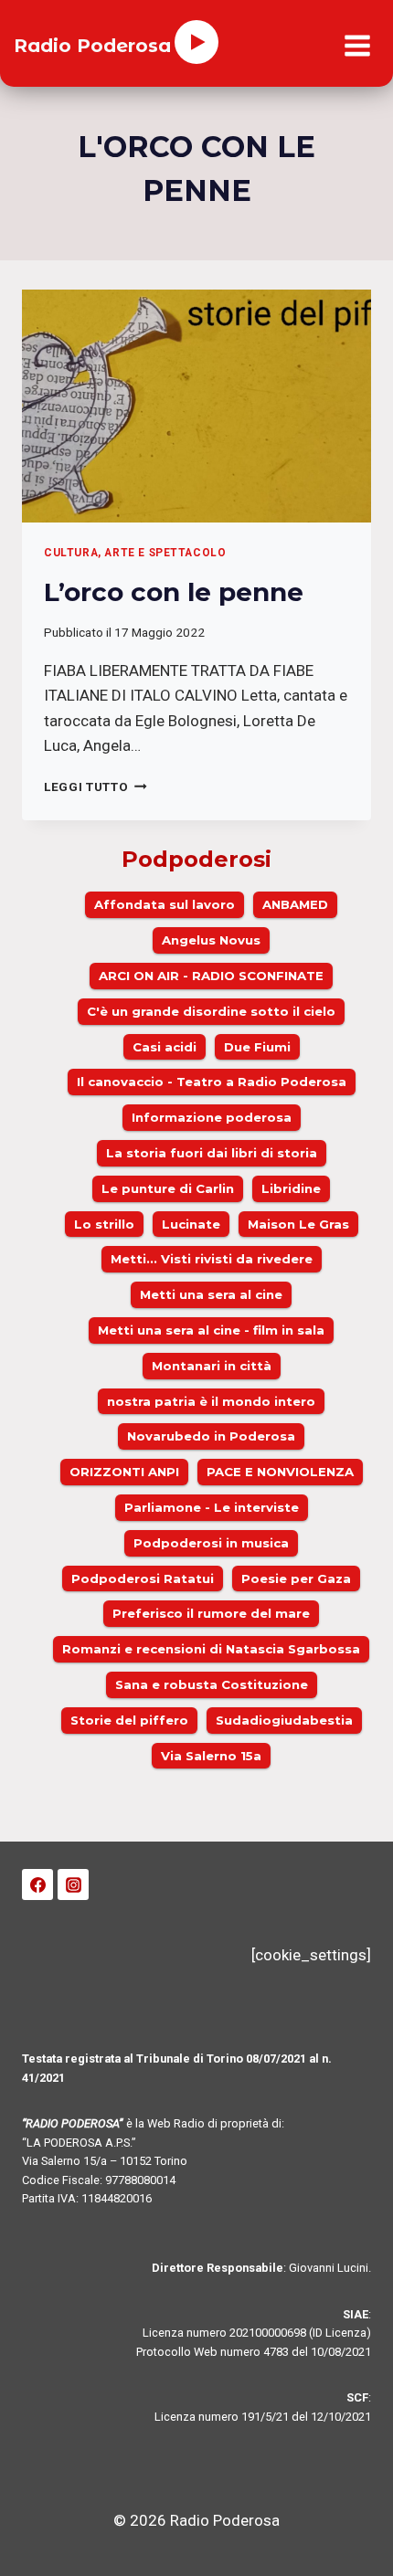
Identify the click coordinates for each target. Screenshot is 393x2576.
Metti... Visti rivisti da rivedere (212, 1259)
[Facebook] (37, 1884)
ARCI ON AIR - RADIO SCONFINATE (211, 976)
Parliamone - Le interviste (212, 1507)
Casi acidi (165, 1047)
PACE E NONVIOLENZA (280, 1472)
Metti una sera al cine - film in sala (211, 1330)
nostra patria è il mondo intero (211, 1401)
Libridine (291, 1188)
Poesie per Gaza (296, 1578)
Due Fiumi (257, 1047)
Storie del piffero (129, 1720)
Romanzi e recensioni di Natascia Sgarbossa (211, 1649)
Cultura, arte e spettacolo (135, 553)
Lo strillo (104, 1224)
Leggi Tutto (96, 787)
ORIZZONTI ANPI (124, 1472)
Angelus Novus (211, 940)
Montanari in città (212, 1366)
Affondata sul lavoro (165, 904)
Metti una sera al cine (211, 1294)
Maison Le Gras (298, 1224)
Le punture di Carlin (168, 1188)
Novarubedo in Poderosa (211, 1436)
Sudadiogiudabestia (284, 1720)
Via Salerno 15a (211, 1756)
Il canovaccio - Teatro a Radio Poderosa (212, 1082)
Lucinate (191, 1224)
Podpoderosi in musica (211, 1543)
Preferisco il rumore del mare (211, 1613)
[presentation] (196, 406)
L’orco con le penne (174, 592)
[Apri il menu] (357, 46)
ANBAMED (295, 904)
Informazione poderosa (212, 1117)
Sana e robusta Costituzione (212, 1684)
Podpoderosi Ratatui (143, 1578)
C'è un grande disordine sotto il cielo (211, 1011)
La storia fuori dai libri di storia (212, 1153)
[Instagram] (73, 1884)
